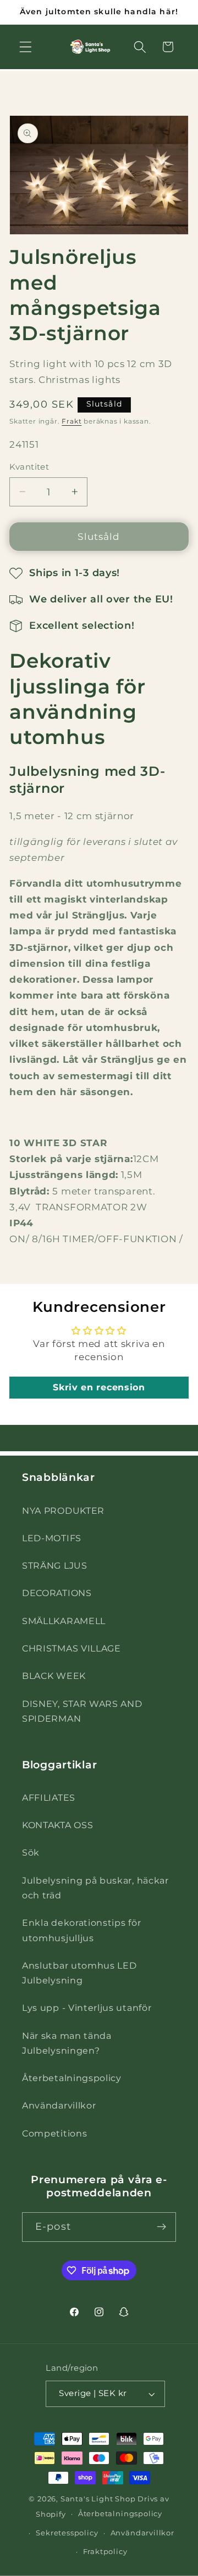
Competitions (54, 2133)
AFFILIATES (49, 1797)
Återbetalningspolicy (72, 2078)
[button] (26, 47)
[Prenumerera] (161, 2227)
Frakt (71, 421)
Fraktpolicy (105, 2552)
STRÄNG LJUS (55, 1565)
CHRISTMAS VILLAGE (71, 1648)
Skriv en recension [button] (99, 1387)
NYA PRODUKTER (63, 1510)
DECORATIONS (57, 1593)
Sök (31, 1852)
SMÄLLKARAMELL (64, 1621)
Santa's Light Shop (98, 2499)
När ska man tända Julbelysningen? (67, 2043)
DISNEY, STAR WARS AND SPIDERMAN (82, 1711)
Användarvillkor (59, 2105)
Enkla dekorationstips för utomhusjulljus (81, 1930)
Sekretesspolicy (67, 2533)
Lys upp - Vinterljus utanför (87, 2008)
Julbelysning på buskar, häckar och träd (95, 1888)
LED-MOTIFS (52, 1538)
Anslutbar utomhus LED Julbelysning (79, 1973)
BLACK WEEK (54, 1676)
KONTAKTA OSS (57, 1825)
